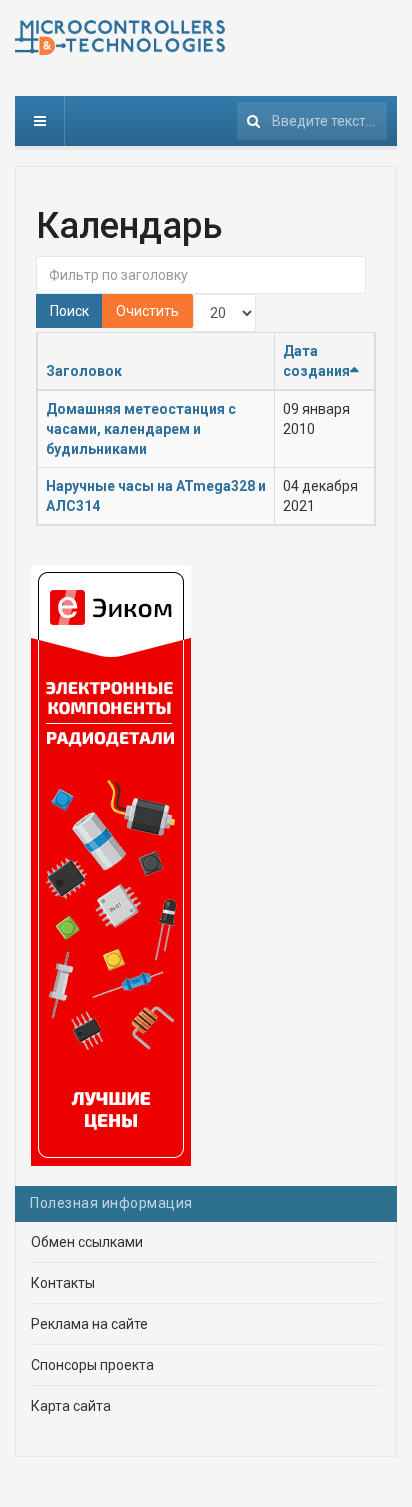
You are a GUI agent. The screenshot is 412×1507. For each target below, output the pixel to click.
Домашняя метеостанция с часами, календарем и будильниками (141, 429)
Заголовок (84, 371)
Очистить (147, 311)
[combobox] (312, 121)
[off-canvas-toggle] (40, 121)
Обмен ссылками (87, 1242)
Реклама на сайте (89, 1324)
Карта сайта (71, 1406)
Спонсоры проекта (92, 1365)
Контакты (63, 1283)
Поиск (69, 311)
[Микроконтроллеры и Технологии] (120, 37)
